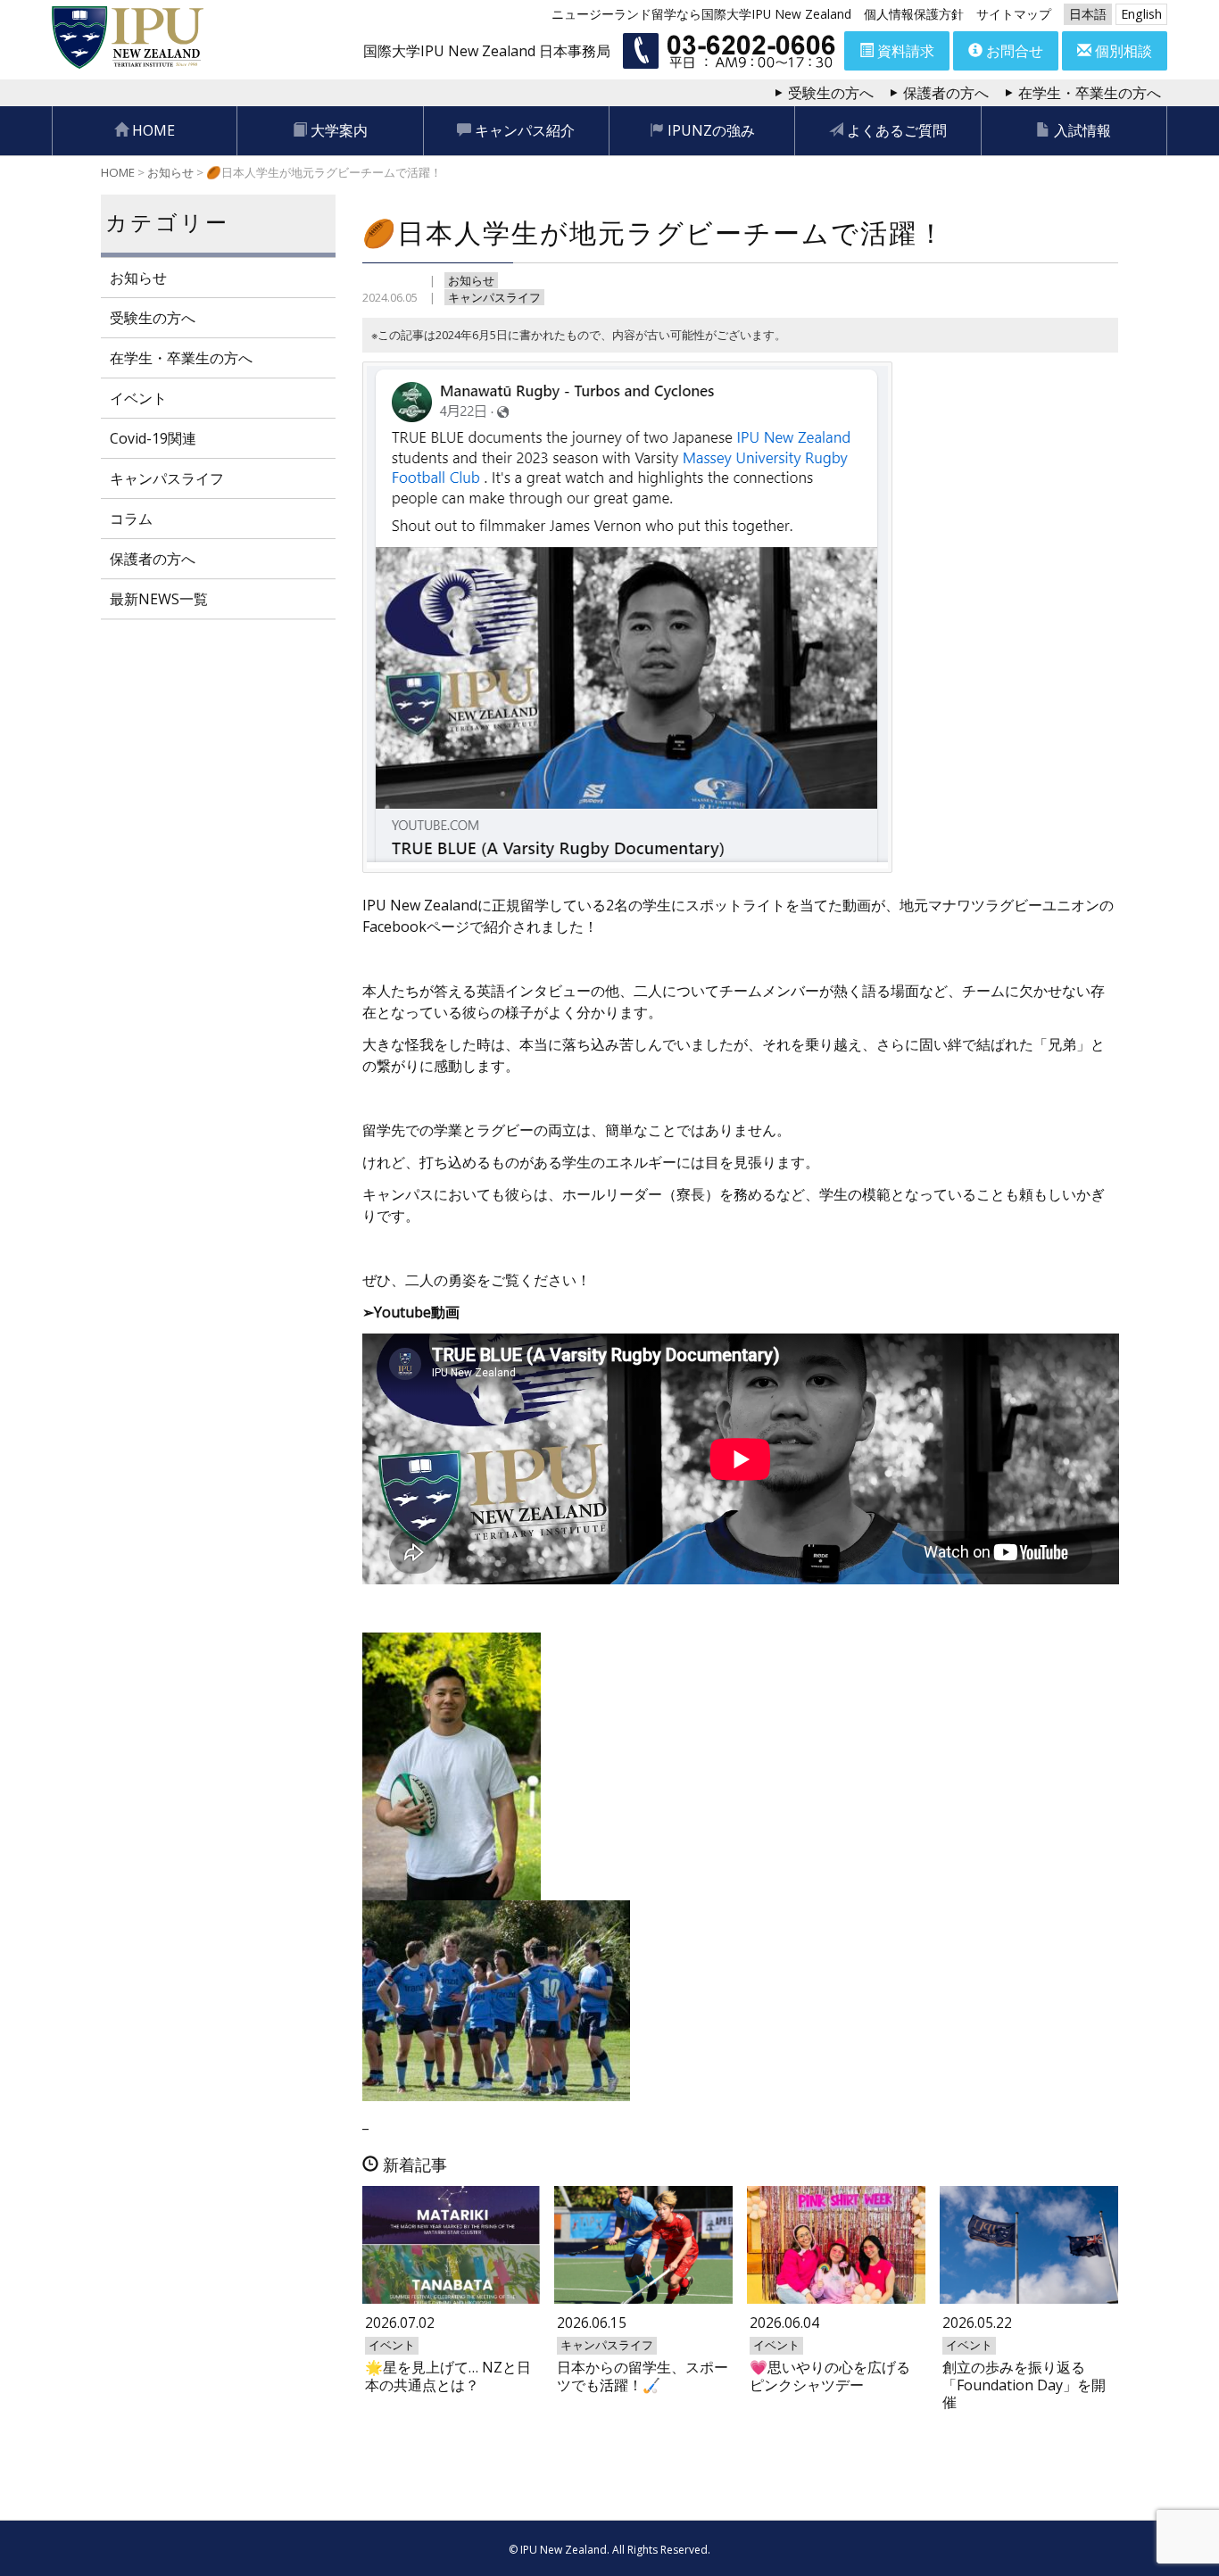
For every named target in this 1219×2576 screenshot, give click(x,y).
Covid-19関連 (153, 438)
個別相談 (1122, 51)
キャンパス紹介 (523, 130)
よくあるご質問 (895, 130)
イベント (138, 398)
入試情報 (1081, 130)
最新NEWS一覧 (159, 599)
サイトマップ (1014, 14)
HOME (152, 130)
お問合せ (1013, 51)
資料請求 (904, 51)
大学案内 (337, 130)
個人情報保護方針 (914, 14)
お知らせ (471, 280)
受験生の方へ (831, 93)
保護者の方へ (946, 93)
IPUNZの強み (709, 130)
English (1141, 14)
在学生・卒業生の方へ (1090, 93)
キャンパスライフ (494, 297)
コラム (131, 519)
